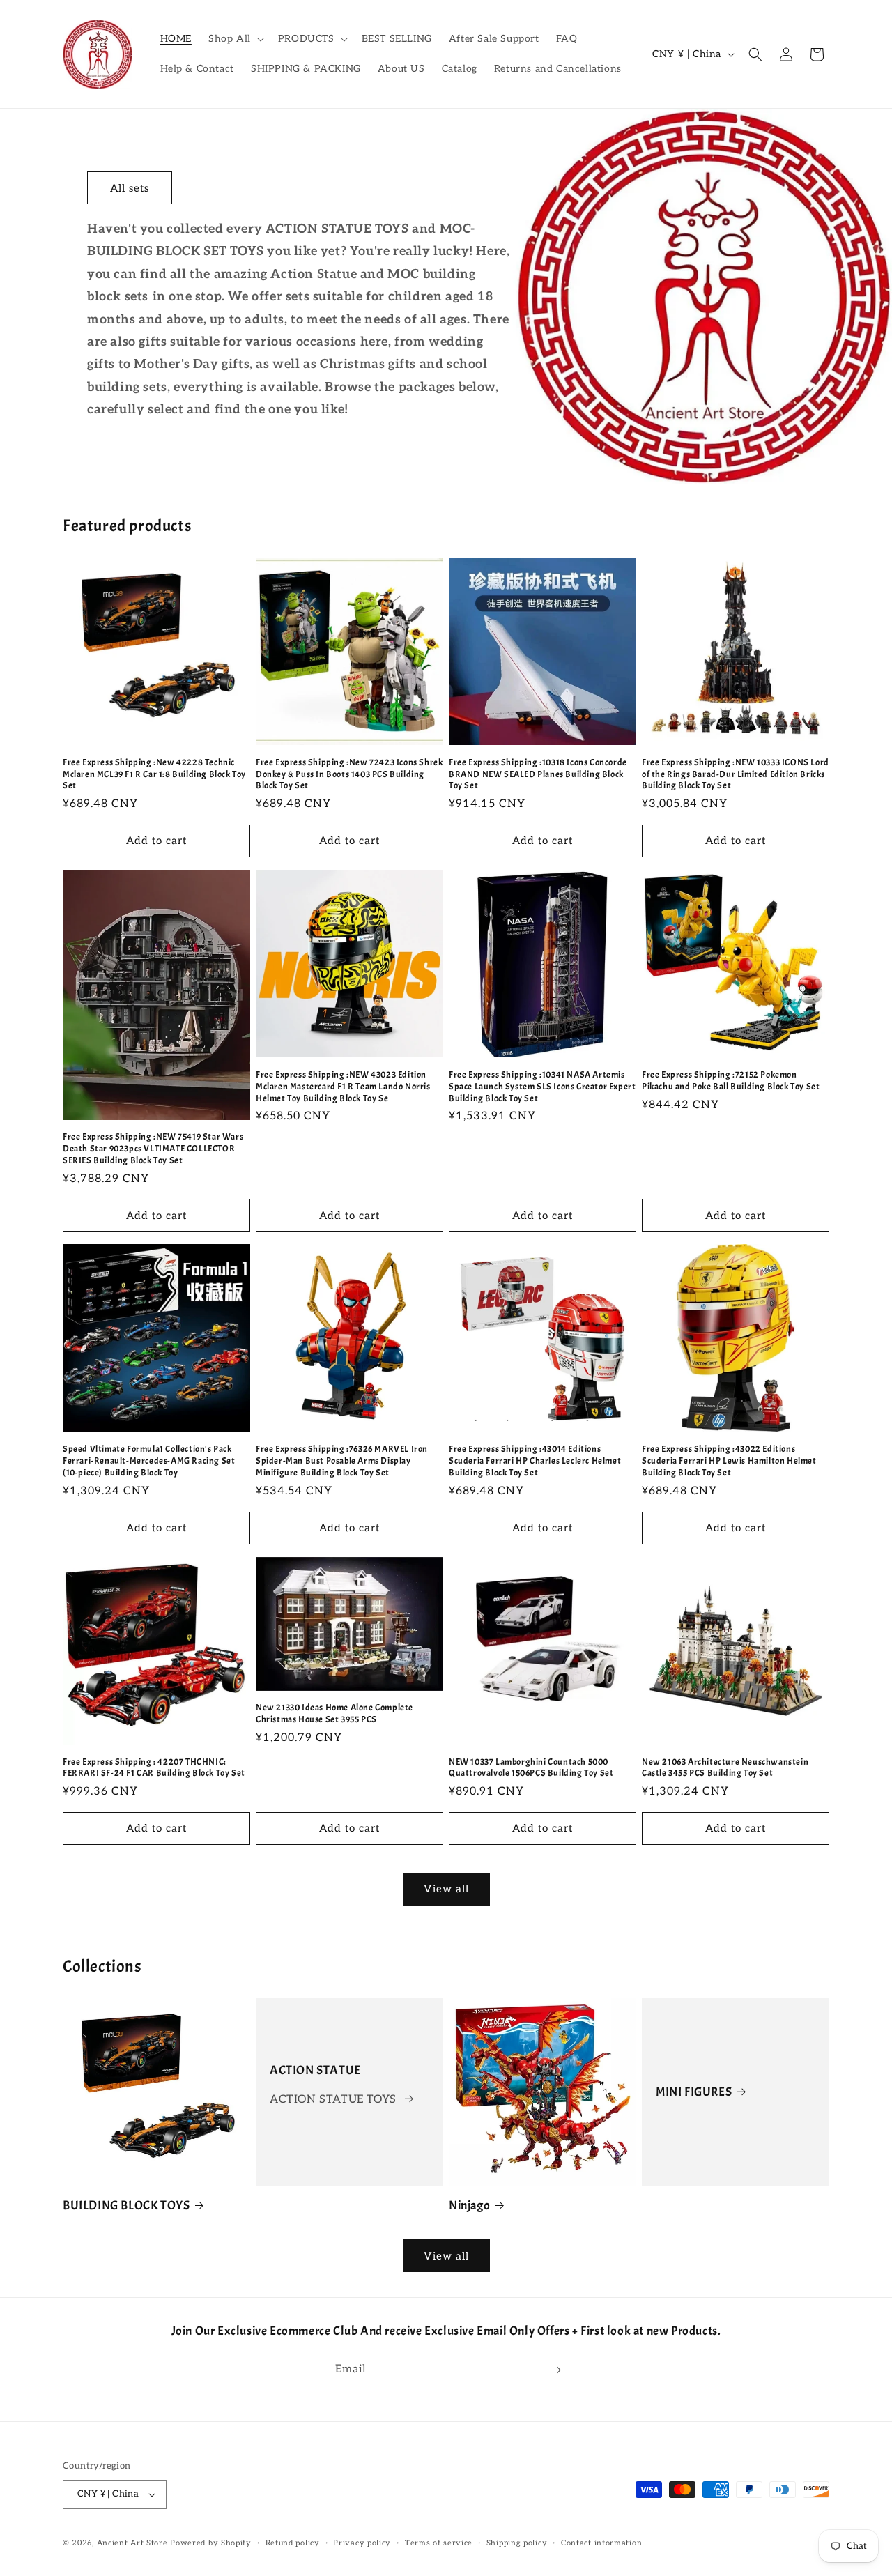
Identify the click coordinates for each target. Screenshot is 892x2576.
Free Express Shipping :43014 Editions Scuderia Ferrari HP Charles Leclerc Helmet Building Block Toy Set (535, 1461)
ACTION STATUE (315, 2070)
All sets (130, 188)
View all (446, 1889)
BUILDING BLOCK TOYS (126, 2206)
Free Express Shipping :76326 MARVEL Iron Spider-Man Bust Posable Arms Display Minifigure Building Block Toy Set (342, 1461)
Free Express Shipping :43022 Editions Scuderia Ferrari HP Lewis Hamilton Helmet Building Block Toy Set (729, 1461)
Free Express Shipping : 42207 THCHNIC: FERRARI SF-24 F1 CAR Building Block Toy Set (154, 1768)
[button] (235, 39)
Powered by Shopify (211, 2543)
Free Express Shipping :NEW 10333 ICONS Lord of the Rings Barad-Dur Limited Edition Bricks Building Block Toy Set (736, 774)
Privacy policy (362, 2543)
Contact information (601, 2543)
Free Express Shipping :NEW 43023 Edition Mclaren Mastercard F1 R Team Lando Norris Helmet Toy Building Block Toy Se (343, 1087)
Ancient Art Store (132, 2543)
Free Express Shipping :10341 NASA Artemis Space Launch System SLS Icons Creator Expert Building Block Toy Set (542, 1087)
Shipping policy (517, 2543)
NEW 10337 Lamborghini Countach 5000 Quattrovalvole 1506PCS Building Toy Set (531, 1768)
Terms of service (439, 2543)
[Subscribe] (555, 2370)
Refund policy (293, 2543)
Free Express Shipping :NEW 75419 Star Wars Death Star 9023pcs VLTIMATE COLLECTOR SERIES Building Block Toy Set (153, 1149)
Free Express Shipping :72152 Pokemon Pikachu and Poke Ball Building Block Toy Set (731, 1081)
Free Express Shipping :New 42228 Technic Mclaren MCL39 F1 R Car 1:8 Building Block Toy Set (154, 774)
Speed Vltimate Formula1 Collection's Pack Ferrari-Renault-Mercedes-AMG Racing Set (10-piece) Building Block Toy (149, 1461)
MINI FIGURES (694, 2092)
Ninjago (469, 2206)
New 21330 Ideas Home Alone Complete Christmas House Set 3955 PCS (334, 1714)
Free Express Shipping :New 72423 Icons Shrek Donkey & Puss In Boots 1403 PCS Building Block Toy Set (349, 774)
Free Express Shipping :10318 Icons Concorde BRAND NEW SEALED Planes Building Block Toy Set (538, 774)
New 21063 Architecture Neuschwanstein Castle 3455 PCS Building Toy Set (725, 1768)
